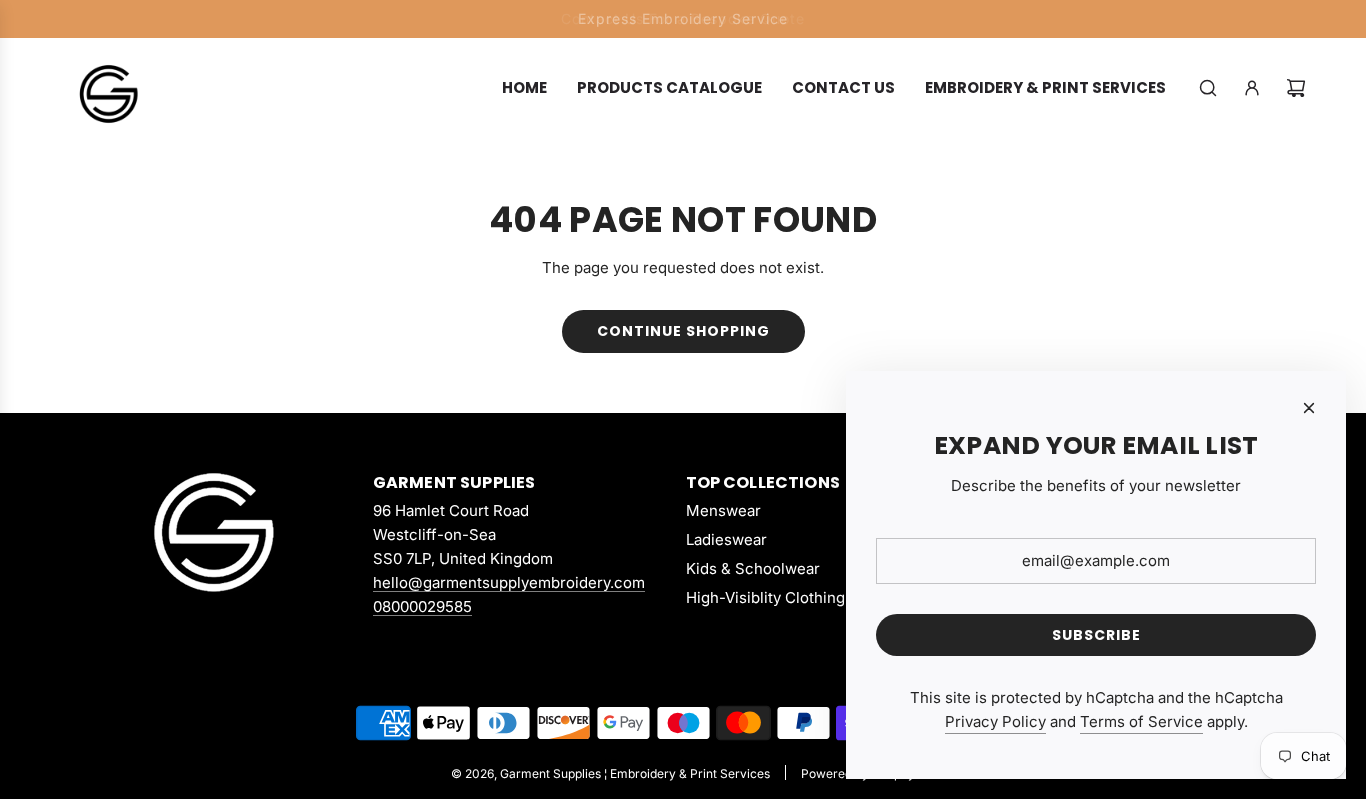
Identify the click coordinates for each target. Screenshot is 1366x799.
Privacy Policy (995, 721)
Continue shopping (683, 331)
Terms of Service (1141, 721)
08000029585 (422, 606)
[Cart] (1296, 88)
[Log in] (1252, 88)
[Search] (1208, 88)
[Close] (1309, 408)
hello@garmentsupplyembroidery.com (509, 582)
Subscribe (1096, 635)
